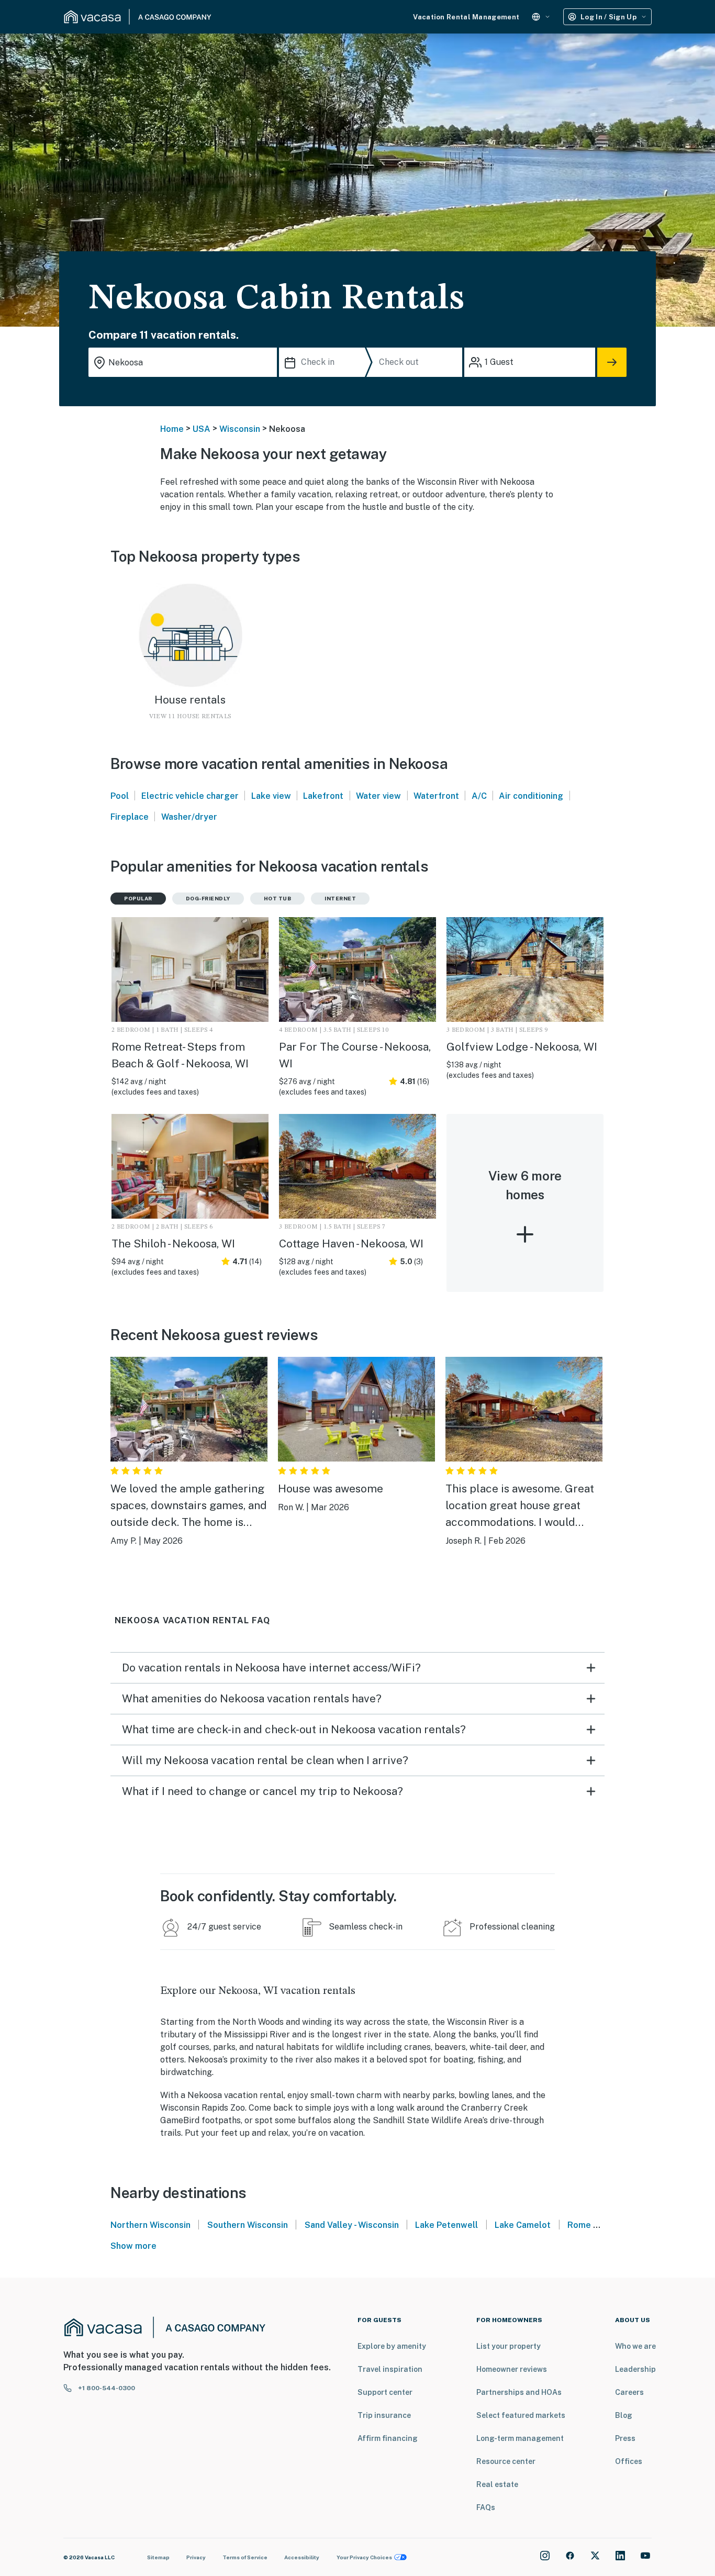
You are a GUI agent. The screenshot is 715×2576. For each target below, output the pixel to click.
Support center (385, 2392)
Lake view (271, 796)
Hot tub (278, 898)
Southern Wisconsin (248, 2225)
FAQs (486, 2507)
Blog (624, 2415)
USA (202, 429)
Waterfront (436, 796)
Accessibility (302, 2557)
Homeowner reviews (512, 2369)
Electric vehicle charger (190, 796)
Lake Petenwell (446, 2225)
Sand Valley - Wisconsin (352, 2225)
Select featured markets (521, 2415)
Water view (378, 796)
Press (625, 2438)
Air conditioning (531, 796)
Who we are (635, 2346)
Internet (340, 898)
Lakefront (323, 796)
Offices (629, 2461)
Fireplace (130, 817)
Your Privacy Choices (364, 2557)
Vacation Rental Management (466, 17)
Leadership (635, 2369)
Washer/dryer (189, 817)
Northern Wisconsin (150, 2225)
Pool (120, 796)
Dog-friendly (208, 898)
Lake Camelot (523, 2225)
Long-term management (520, 2438)
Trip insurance (384, 2415)
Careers (629, 2392)
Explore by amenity (392, 2346)
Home (172, 429)
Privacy (196, 2557)
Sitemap (158, 2557)
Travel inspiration (390, 2369)
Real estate (497, 2484)
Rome (579, 2225)
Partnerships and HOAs (519, 2392)
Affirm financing (388, 2438)
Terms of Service (245, 2557)
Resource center (506, 2461)
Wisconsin (240, 429)
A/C (479, 796)
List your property (509, 2346)
